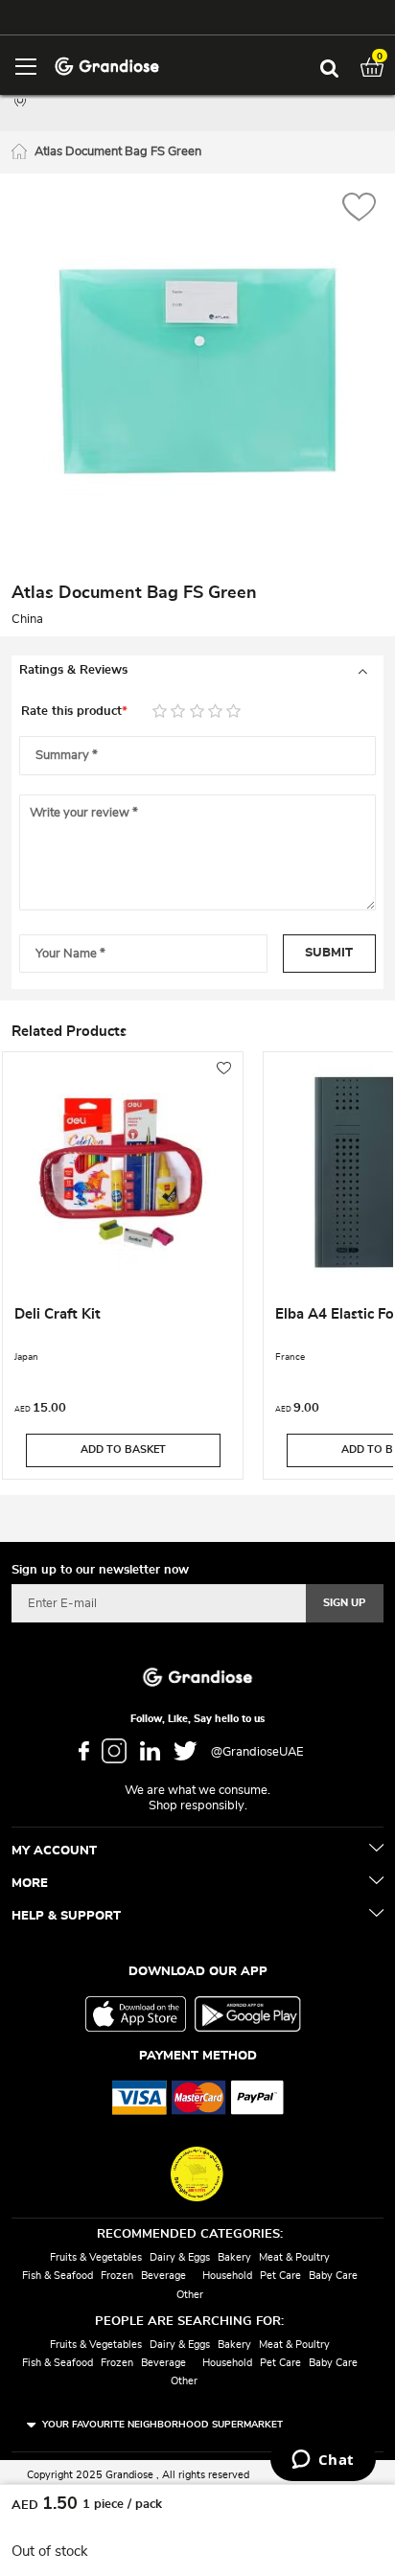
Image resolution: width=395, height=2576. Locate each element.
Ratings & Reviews (73, 670)
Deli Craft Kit (58, 1314)
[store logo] (107, 65)
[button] (359, 209)
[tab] (197, 671)
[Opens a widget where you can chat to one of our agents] (323, 2461)
